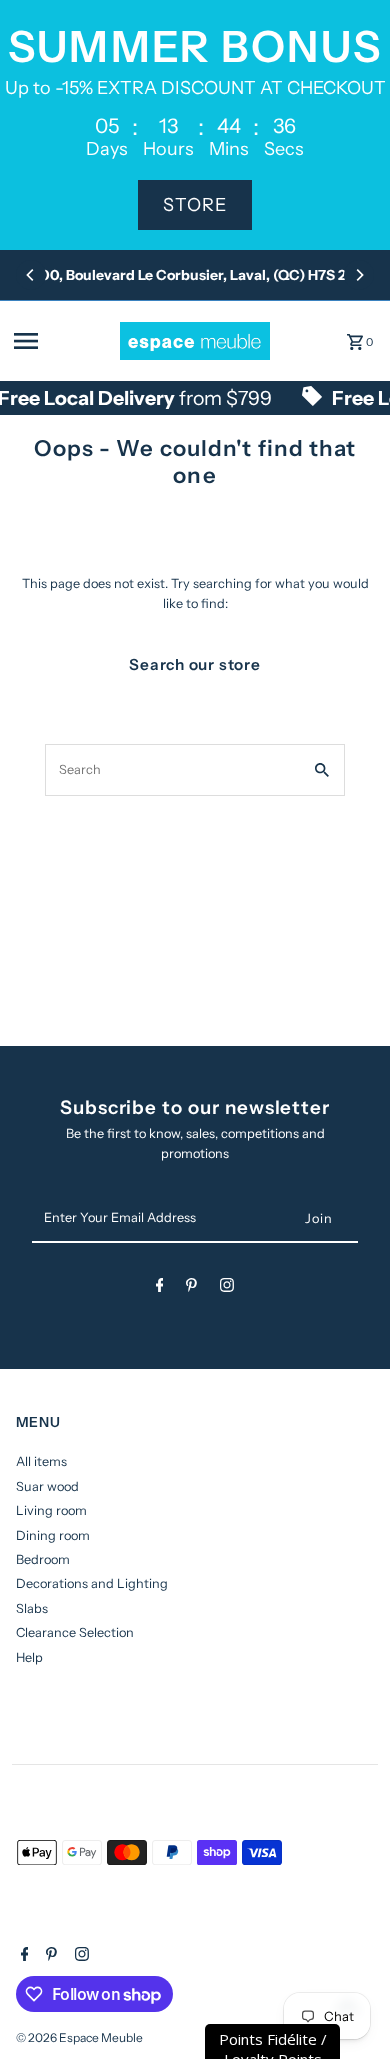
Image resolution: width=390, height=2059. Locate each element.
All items (41, 1461)
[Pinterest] (191, 1288)
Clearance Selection (75, 1632)
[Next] (359, 275)
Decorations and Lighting (92, 1583)
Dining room (53, 1535)
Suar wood (47, 1486)
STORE (195, 205)
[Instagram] (227, 1288)
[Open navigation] (61, 341)
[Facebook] (160, 1288)
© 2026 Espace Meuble (79, 2037)
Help (29, 1657)
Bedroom (43, 1559)
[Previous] (31, 275)
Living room (51, 1510)
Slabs (32, 1608)
